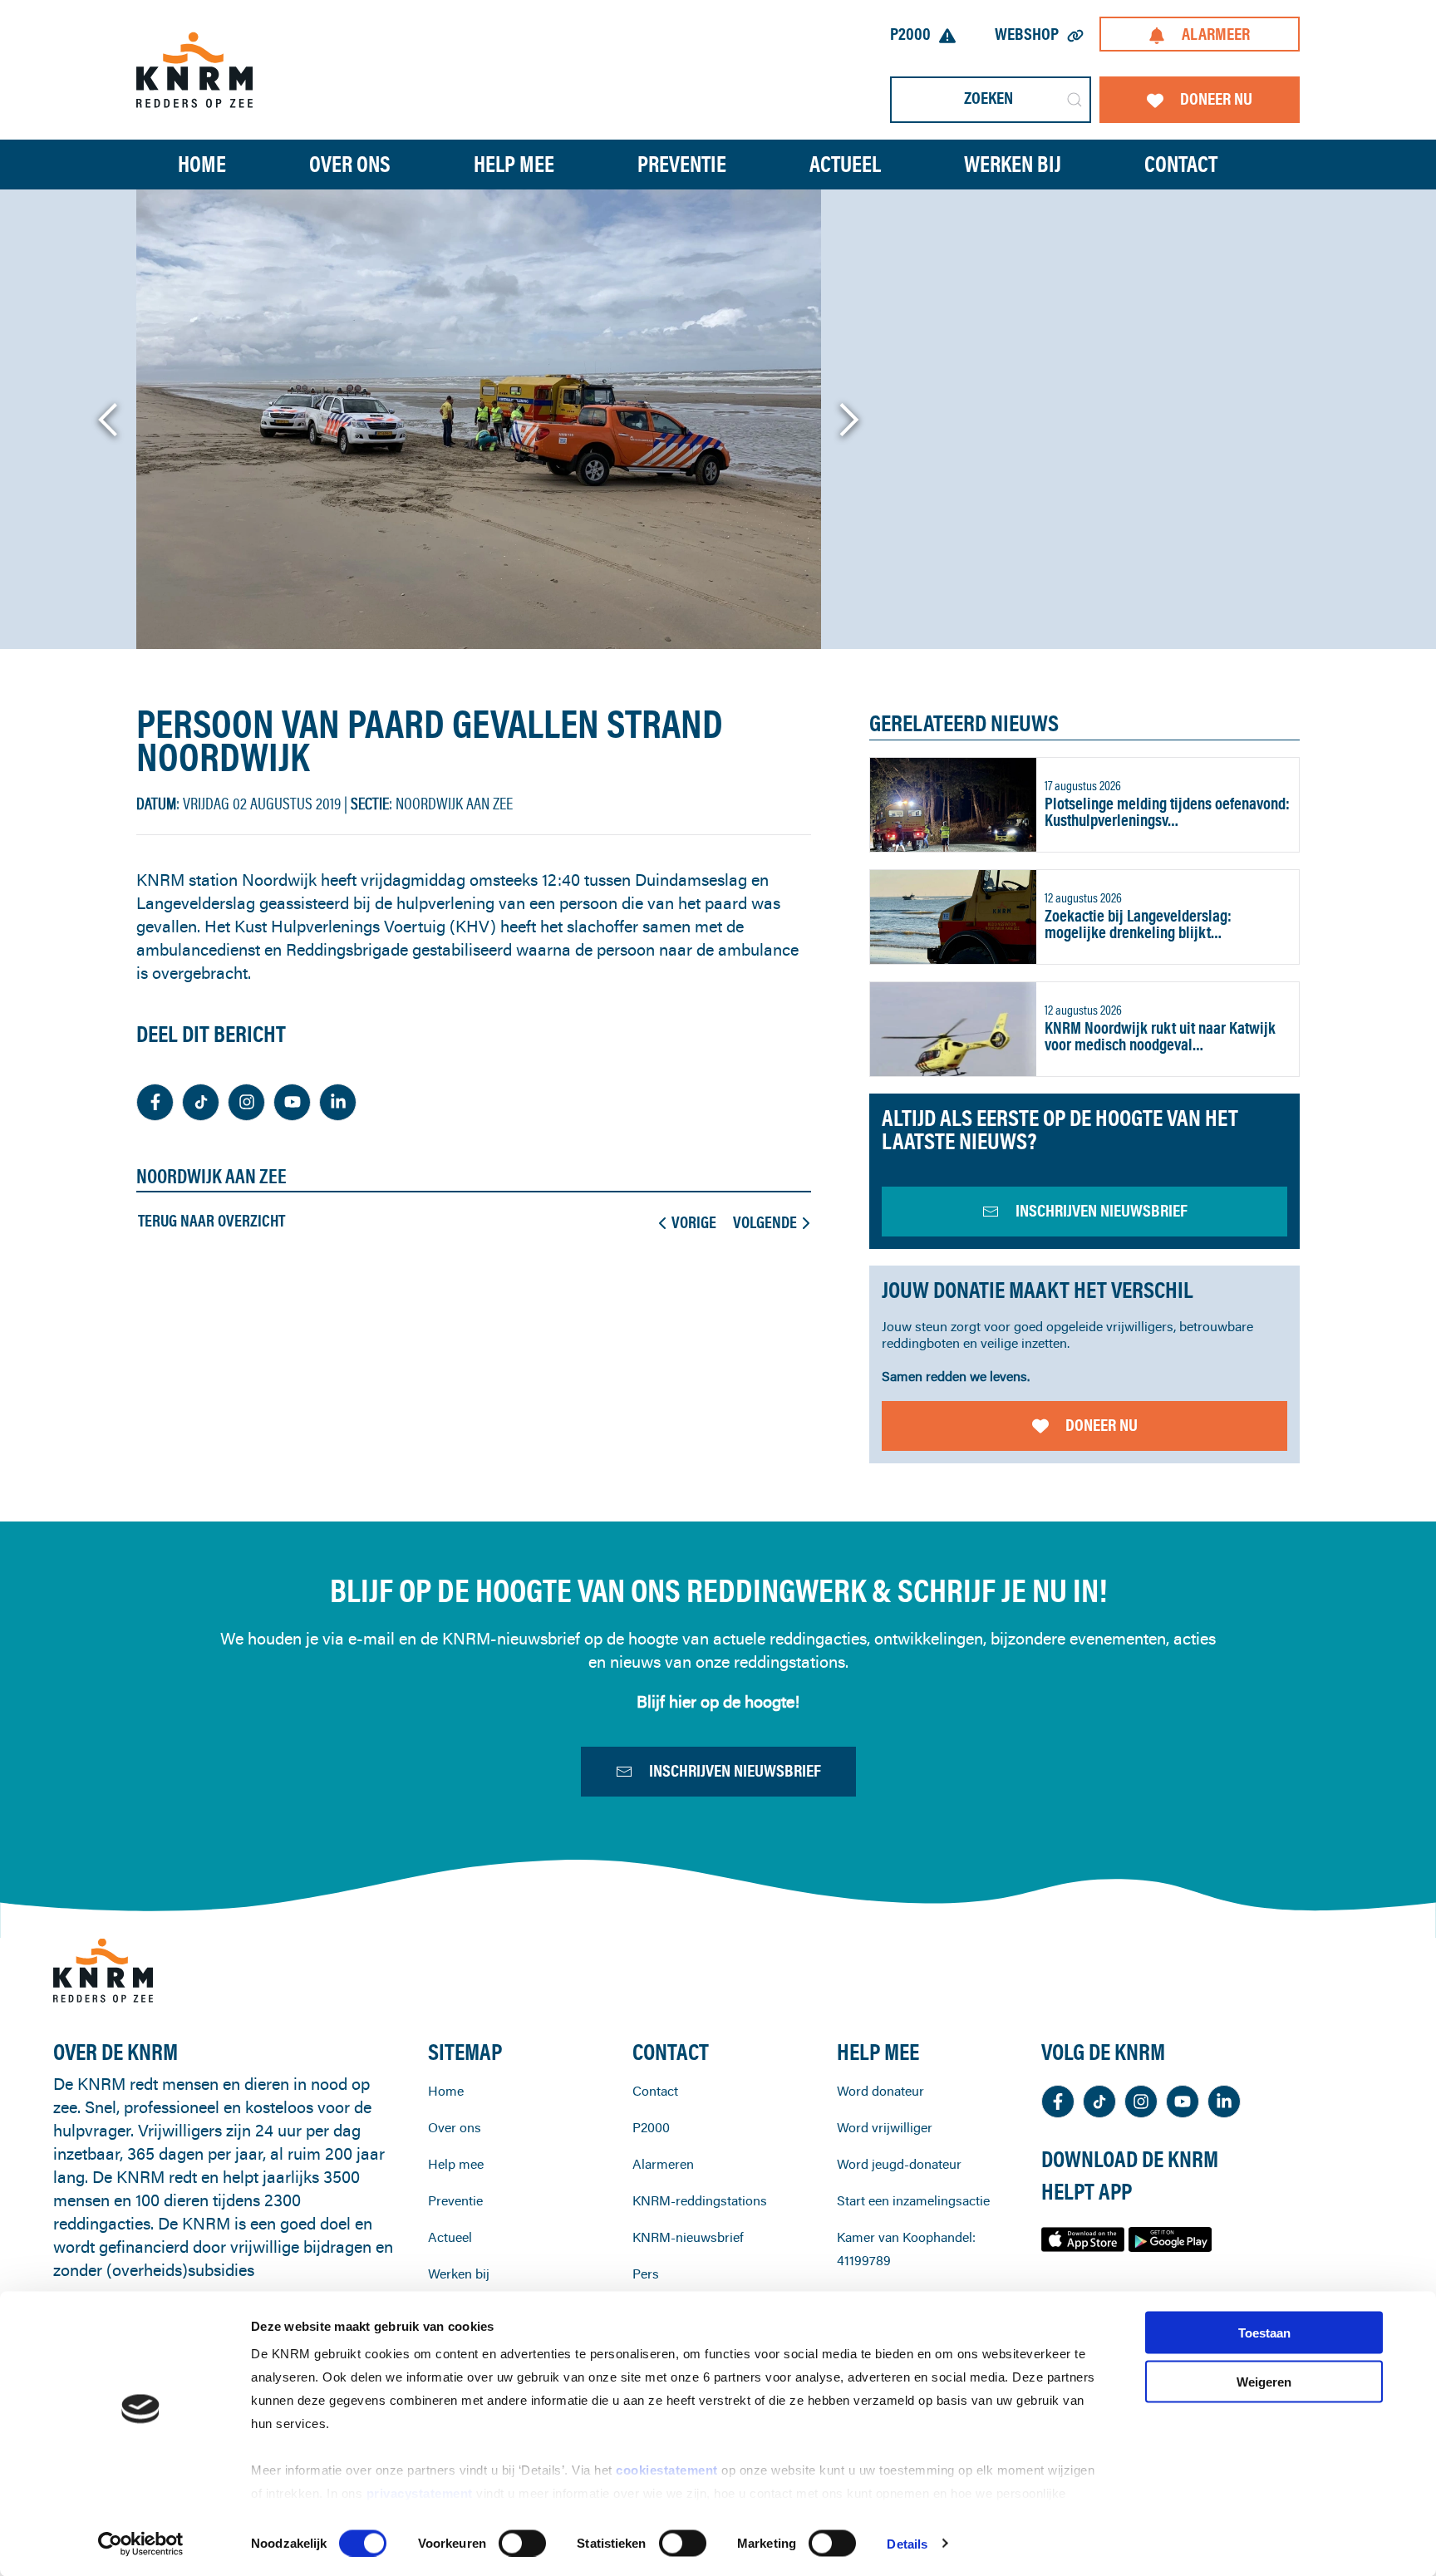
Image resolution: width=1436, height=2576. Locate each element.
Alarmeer (1216, 34)
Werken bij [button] (1013, 164)
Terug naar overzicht (211, 1221)
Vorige (694, 1222)
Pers (646, 2274)
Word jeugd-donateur (899, 2164)
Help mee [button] (514, 164)
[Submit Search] (1075, 100)
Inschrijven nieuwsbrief (735, 1770)
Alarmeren (663, 2164)
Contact (1181, 164)
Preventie (455, 2200)
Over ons (455, 2127)
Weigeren (1264, 2381)
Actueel (845, 164)
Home (202, 164)
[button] (109, 420)
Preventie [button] (682, 164)
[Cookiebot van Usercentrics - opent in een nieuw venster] (141, 2544)
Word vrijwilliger (885, 2127)
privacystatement (422, 2493)
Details (907, 2543)
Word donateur (880, 2091)
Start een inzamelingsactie (913, 2200)
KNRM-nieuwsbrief (688, 2237)
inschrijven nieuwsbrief (1102, 1210)
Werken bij (459, 2274)
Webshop (1027, 34)
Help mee (456, 2164)
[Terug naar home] (194, 69)
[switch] (522, 2543)
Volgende (765, 1222)
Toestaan (1264, 2333)
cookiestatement (669, 2470)
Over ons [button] (350, 164)
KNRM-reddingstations (700, 2200)
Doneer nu (1216, 98)
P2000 (910, 34)
